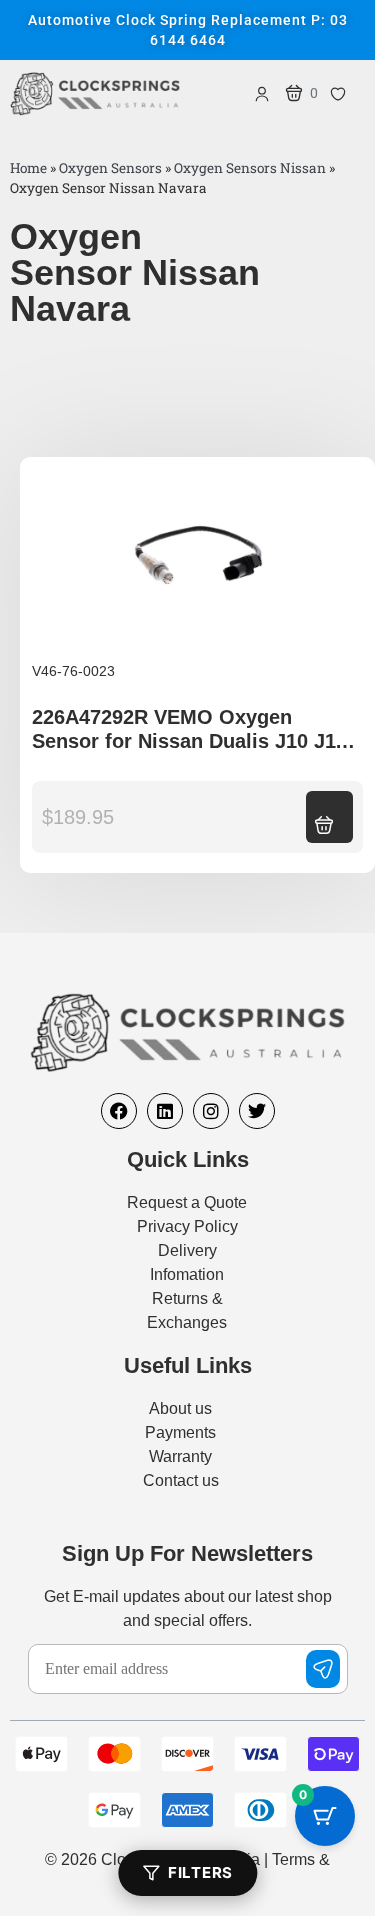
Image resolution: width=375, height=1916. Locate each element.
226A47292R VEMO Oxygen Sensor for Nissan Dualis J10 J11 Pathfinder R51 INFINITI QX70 (189, 741)
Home (28, 168)
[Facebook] (119, 1111)
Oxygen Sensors (110, 168)
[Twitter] (257, 1111)
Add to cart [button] (324, 815)
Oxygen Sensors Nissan (250, 168)
